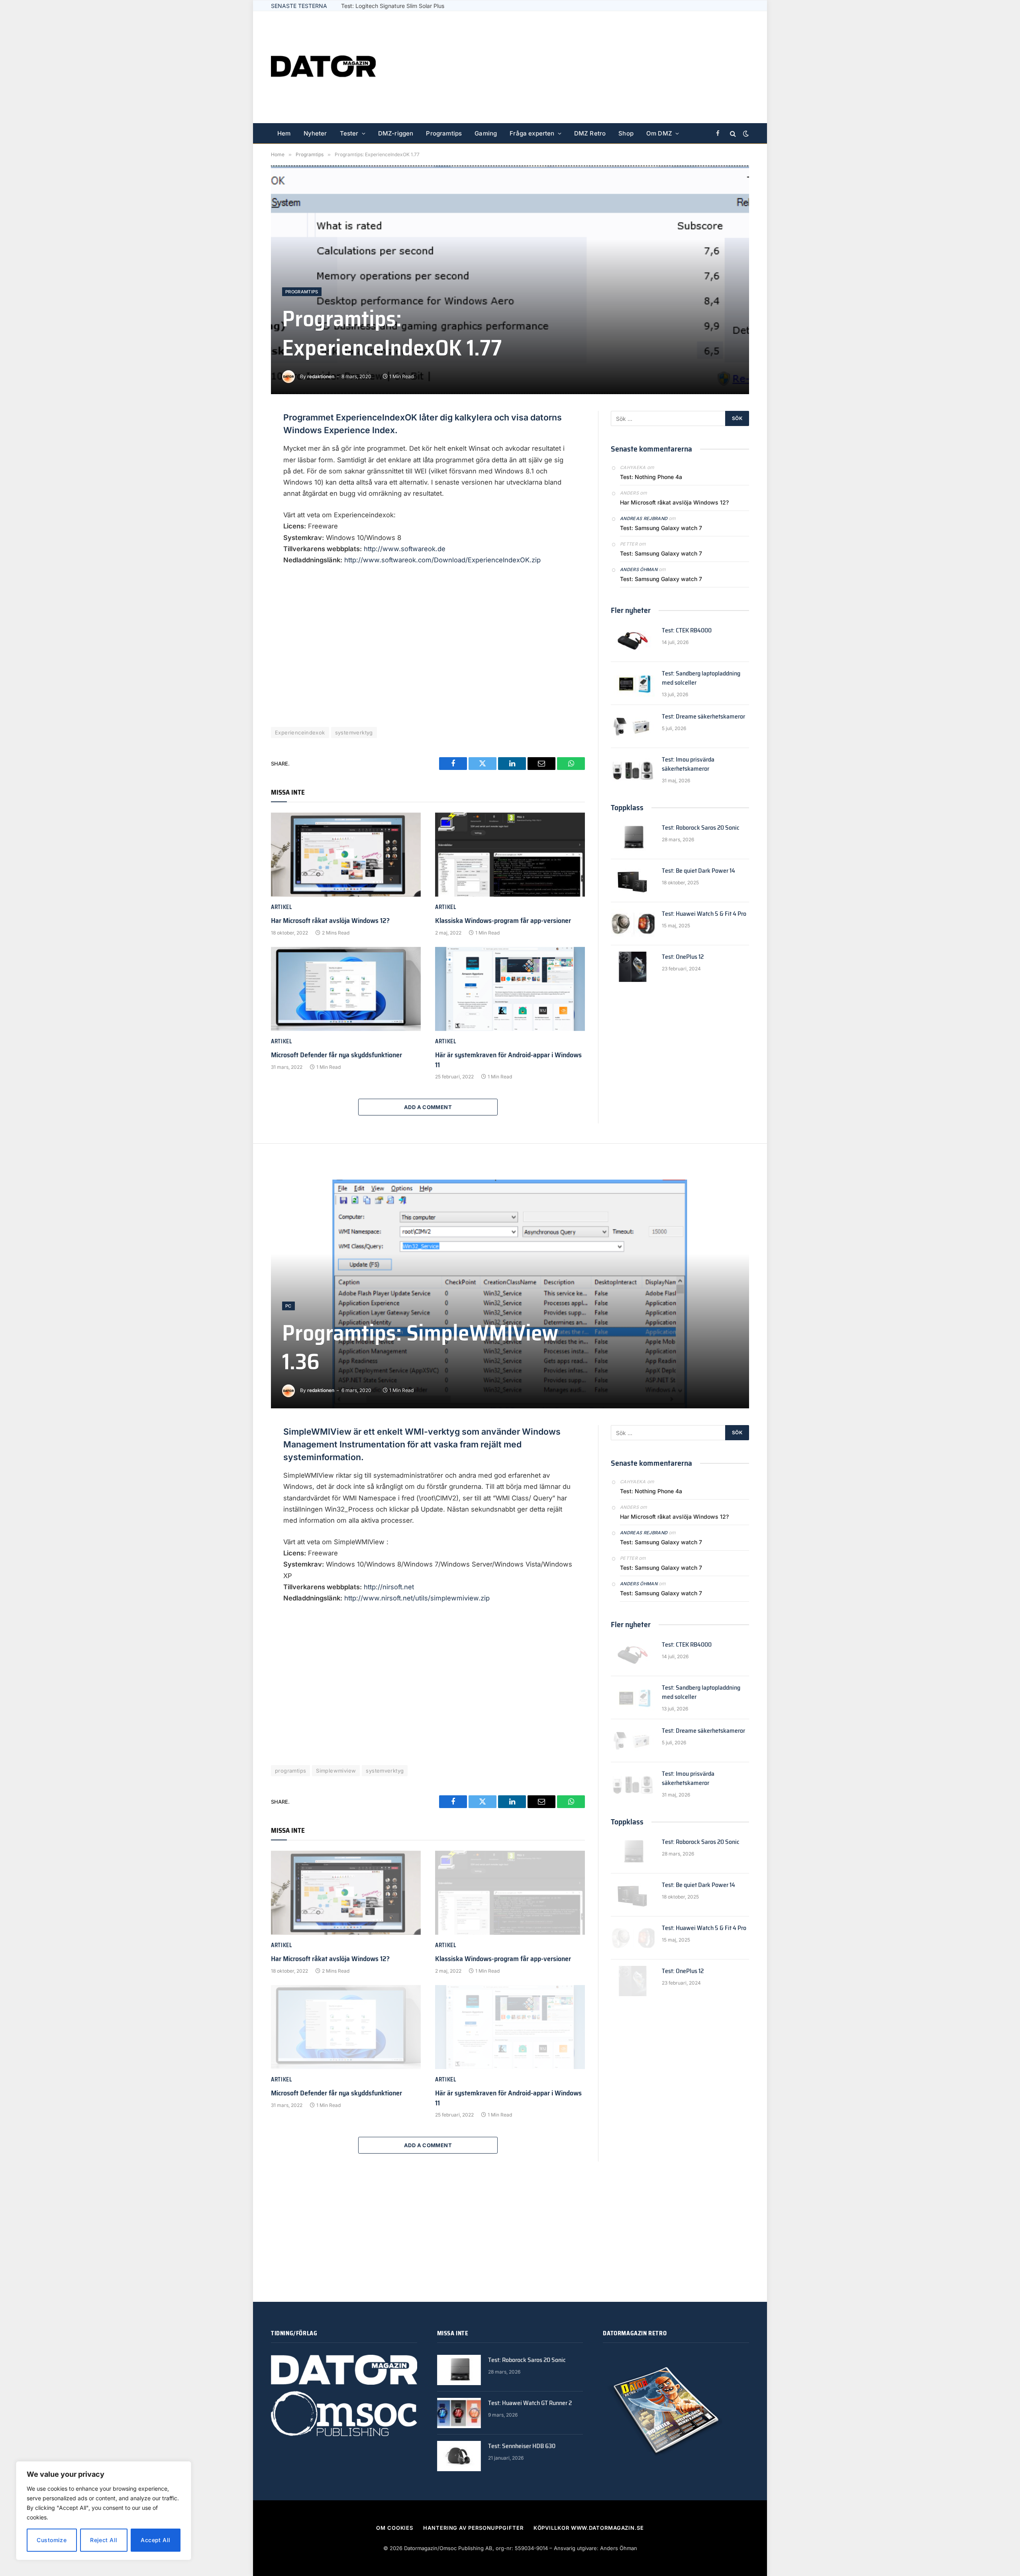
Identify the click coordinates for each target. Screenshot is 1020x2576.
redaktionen (321, 376)
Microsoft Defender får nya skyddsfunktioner (336, 1055)
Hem (284, 133)
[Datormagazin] (323, 67)
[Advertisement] (604, 67)
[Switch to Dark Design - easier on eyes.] (745, 134)
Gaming (486, 133)
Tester (349, 133)
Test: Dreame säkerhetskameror (703, 717)
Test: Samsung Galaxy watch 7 (661, 528)
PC (288, 1306)
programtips (290, 1771)
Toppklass (627, 807)
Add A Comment (428, 1107)
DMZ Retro (590, 133)
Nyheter (315, 133)
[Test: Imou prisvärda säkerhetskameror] (633, 770)
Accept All (155, 2540)
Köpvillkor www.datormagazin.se (589, 2528)
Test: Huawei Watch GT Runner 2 (530, 2403)
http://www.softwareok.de (405, 549)
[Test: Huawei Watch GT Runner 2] (459, 2413)
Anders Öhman (639, 569)
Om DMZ (659, 133)
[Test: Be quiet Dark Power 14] (633, 881)
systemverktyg (354, 732)
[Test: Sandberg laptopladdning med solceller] (633, 683)
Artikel (281, 907)
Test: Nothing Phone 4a (651, 477)
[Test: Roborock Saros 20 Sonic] (633, 838)
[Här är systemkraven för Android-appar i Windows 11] (510, 989)
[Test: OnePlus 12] (633, 967)
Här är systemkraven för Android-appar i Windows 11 (508, 1060)
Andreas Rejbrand (644, 518)
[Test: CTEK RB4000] (633, 640)
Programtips (444, 133)
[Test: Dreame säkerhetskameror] (633, 726)
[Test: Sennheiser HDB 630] (459, 2456)
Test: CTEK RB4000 (687, 631)
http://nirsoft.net (389, 1587)
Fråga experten (532, 133)
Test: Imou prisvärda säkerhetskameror (688, 764)
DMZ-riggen (396, 133)
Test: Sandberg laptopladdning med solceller (701, 678)
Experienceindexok (300, 732)
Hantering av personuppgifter (473, 2528)
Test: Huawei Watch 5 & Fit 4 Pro (384, 6)
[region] (104, 2511)
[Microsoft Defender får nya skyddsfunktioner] (346, 989)
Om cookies (395, 2528)
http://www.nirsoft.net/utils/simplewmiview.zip (417, 1598)
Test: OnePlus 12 (683, 957)
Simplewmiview (336, 1771)
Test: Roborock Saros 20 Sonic (701, 828)
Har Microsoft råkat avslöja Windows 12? (330, 921)
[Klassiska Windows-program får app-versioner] (510, 855)
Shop (626, 133)
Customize (52, 2540)
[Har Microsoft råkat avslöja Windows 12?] (346, 855)
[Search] (733, 134)
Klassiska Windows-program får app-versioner (503, 921)
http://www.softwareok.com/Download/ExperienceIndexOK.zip (442, 560)
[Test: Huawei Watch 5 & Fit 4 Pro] (633, 924)
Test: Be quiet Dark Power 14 (698, 871)
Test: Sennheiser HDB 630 (522, 2446)
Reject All (104, 2540)
